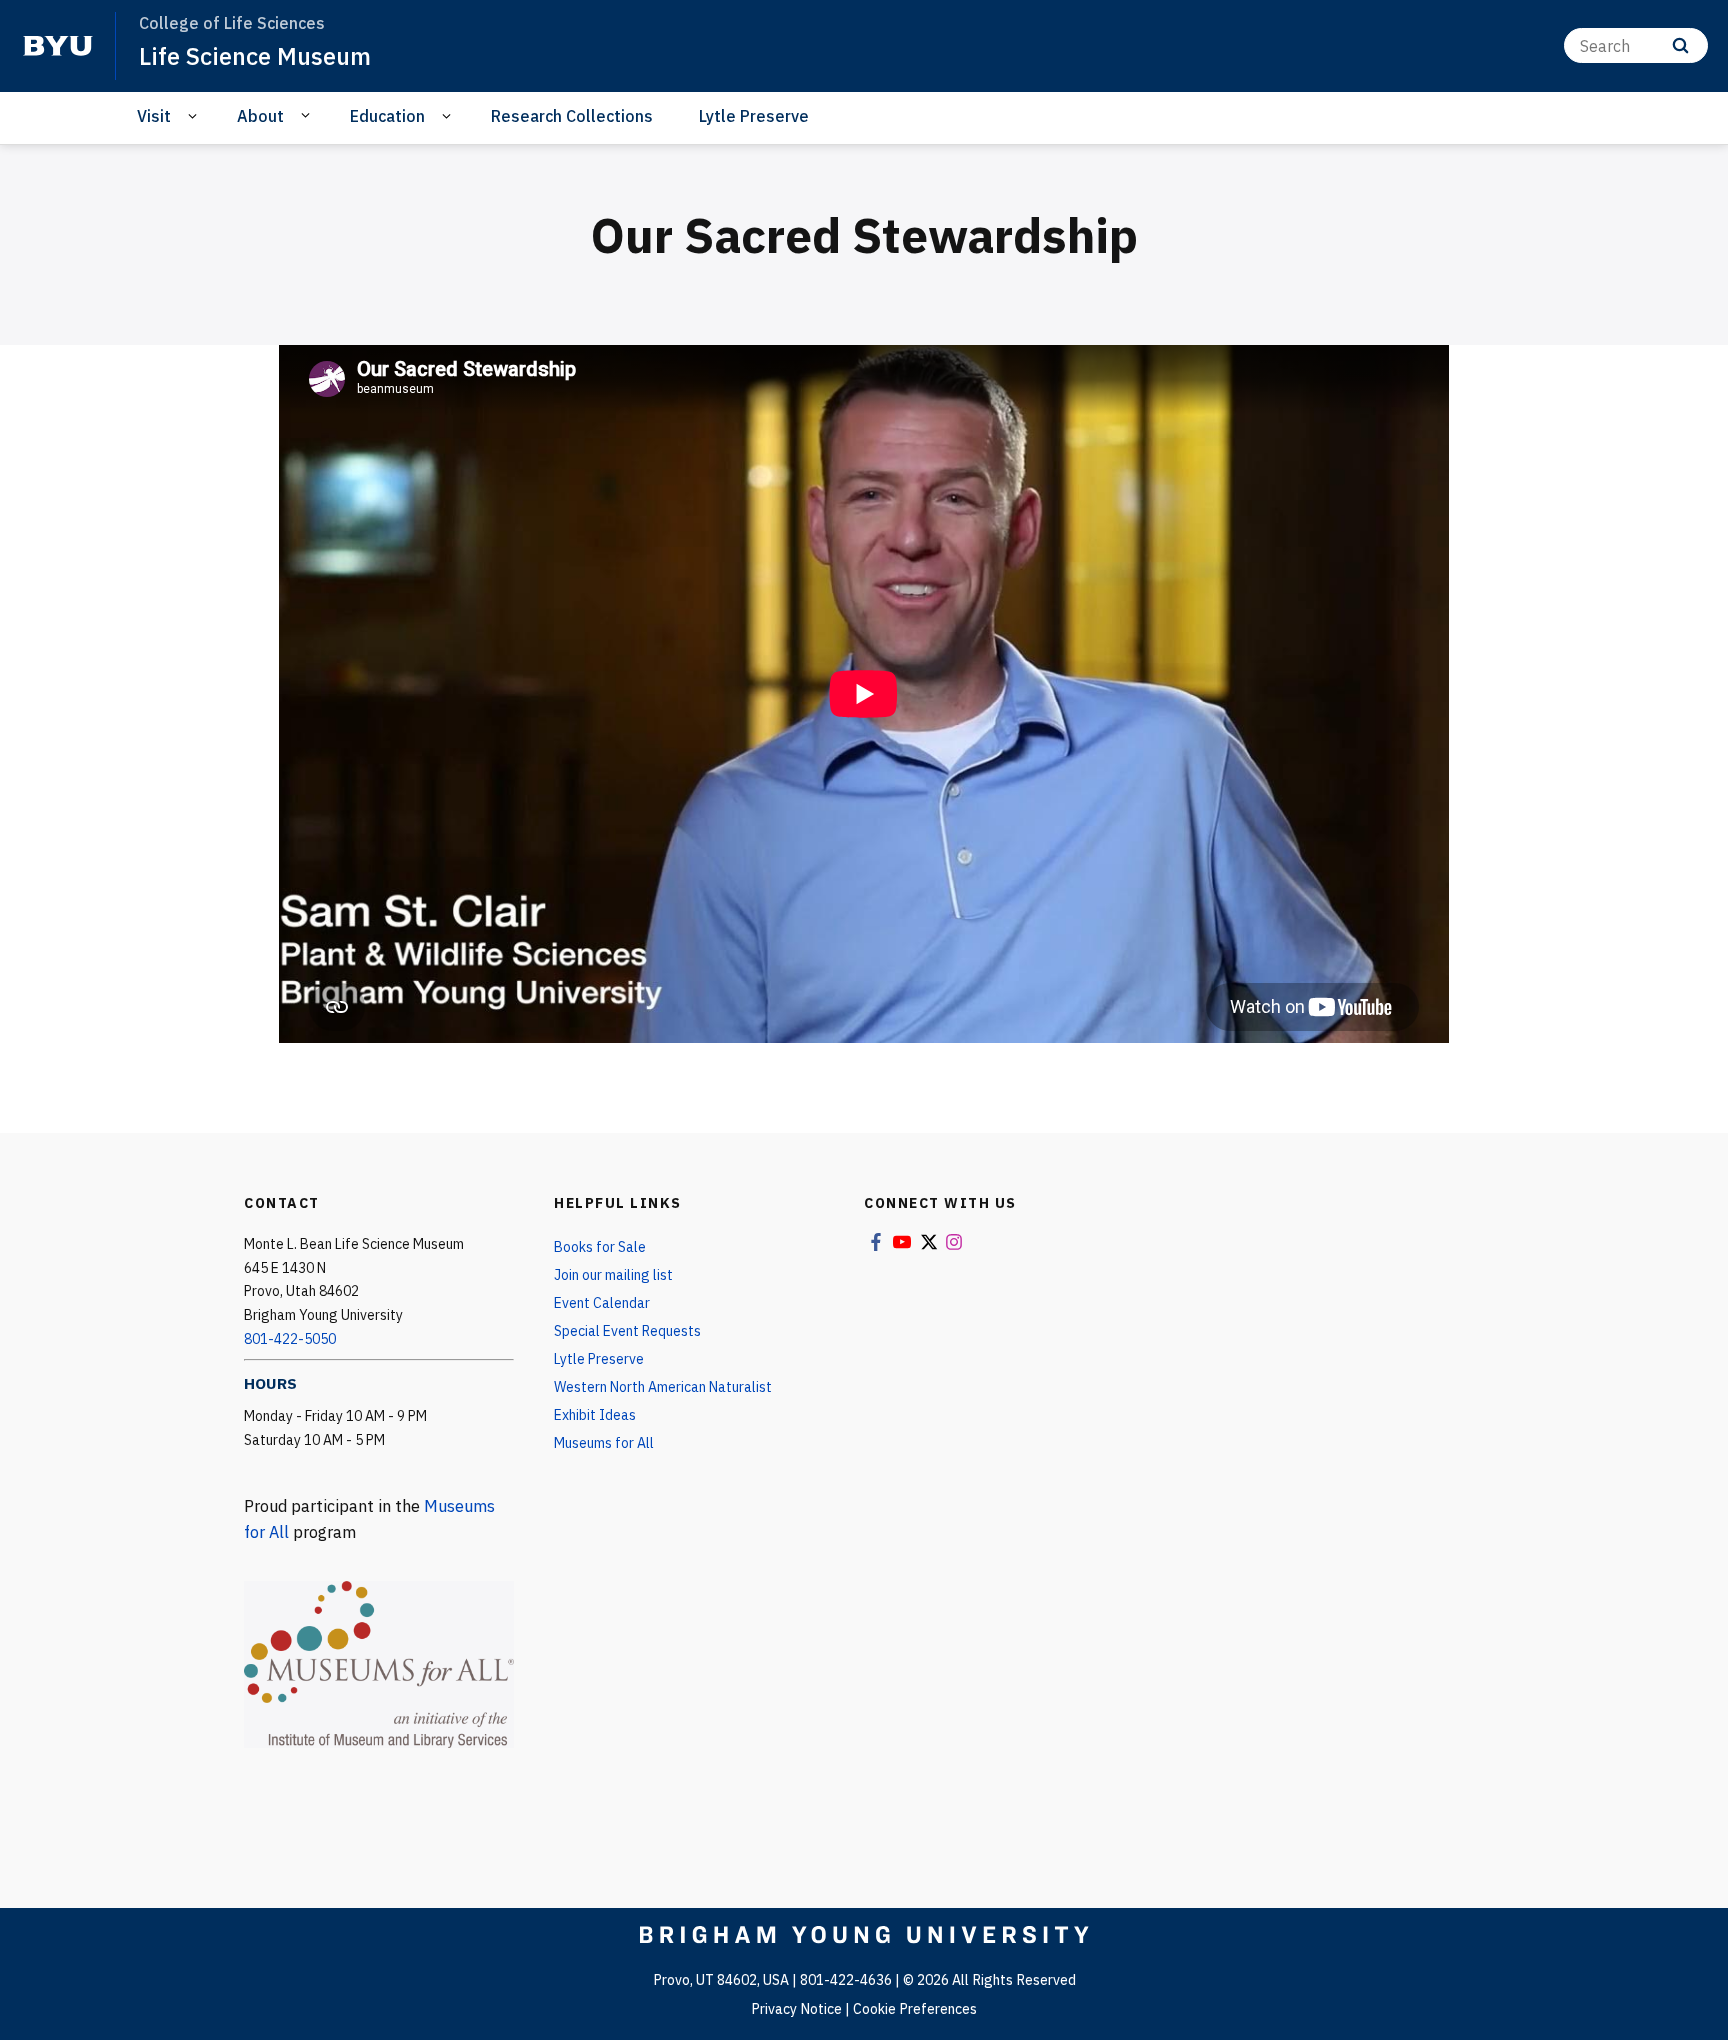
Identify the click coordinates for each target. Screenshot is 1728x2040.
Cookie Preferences (915, 2009)
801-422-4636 (846, 1980)
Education (387, 116)
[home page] (58, 46)
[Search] (1680, 45)
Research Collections (572, 116)
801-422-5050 (290, 1339)
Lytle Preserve (754, 116)
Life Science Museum (255, 56)
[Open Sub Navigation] (195, 116)
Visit (154, 116)
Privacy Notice (796, 2009)
